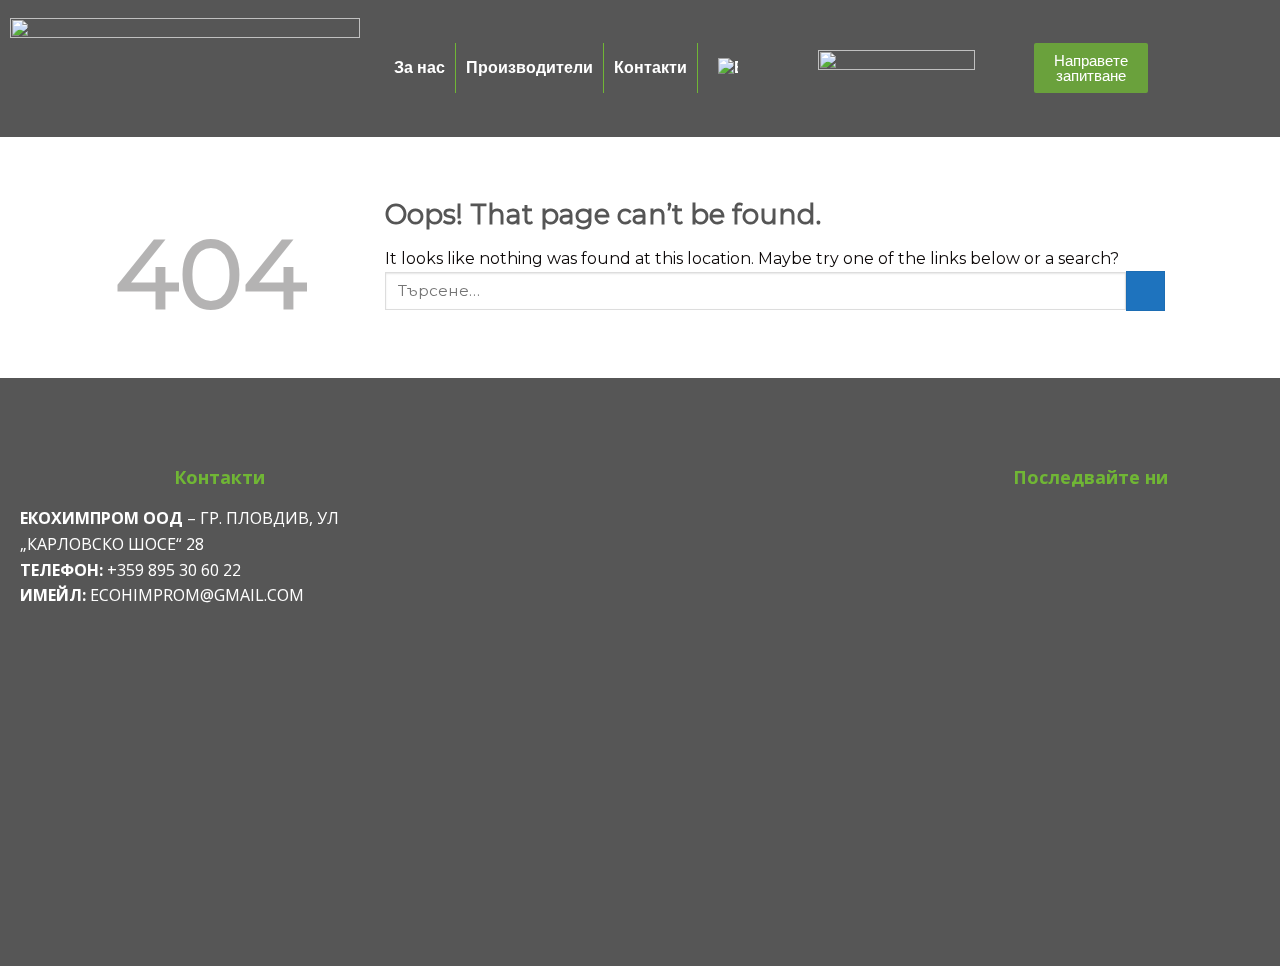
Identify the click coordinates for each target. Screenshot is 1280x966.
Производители (529, 67)
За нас (419, 67)
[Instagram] (1090, 529)
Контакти (650, 67)
